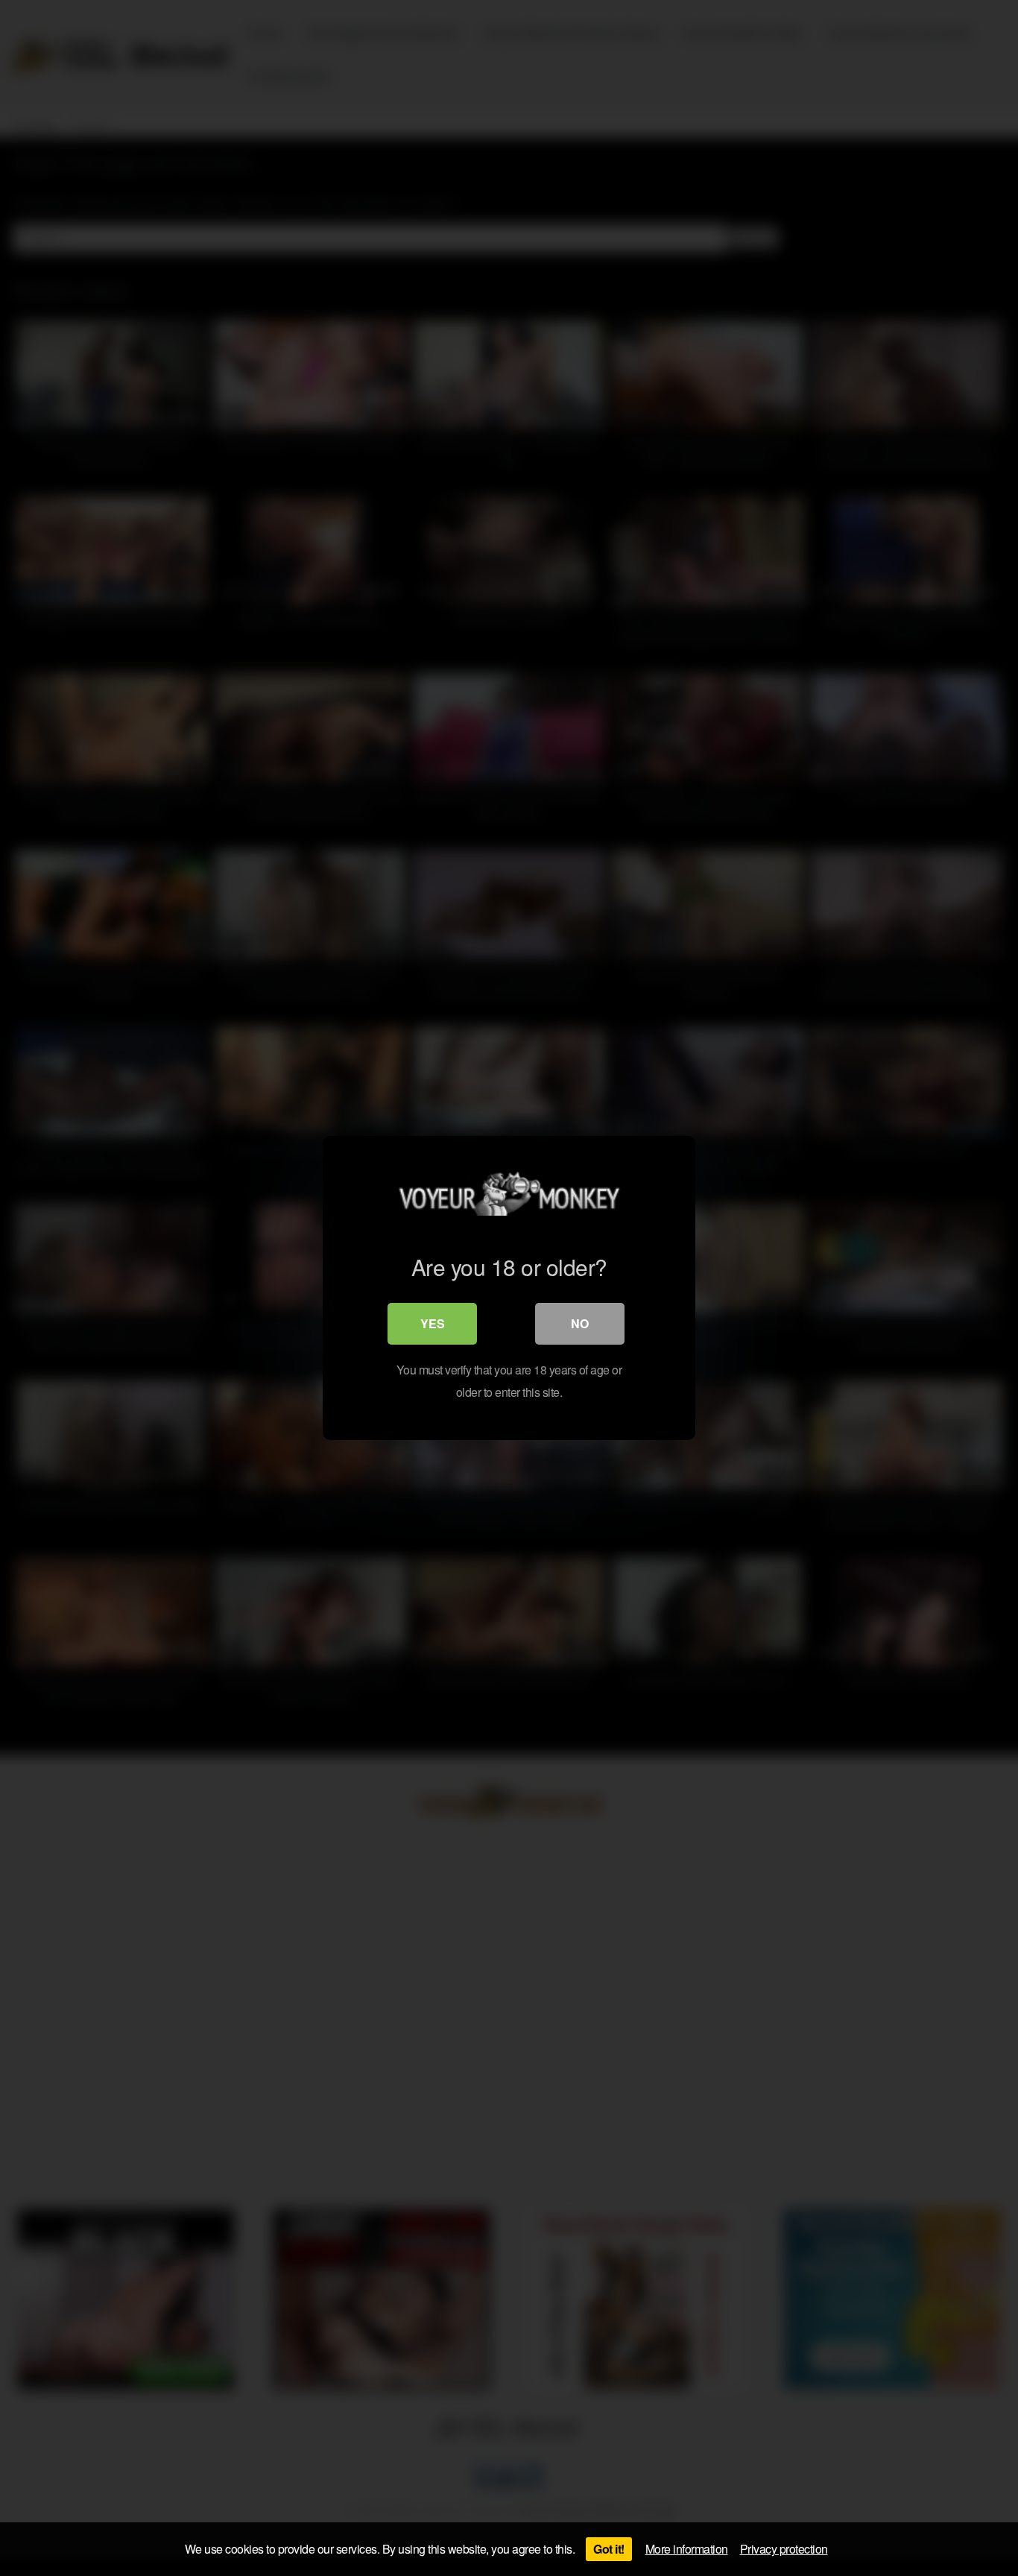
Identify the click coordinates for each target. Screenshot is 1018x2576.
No (580, 1323)
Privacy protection (784, 2549)
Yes (433, 1323)
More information (687, 2549)
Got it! (609, 2549)
